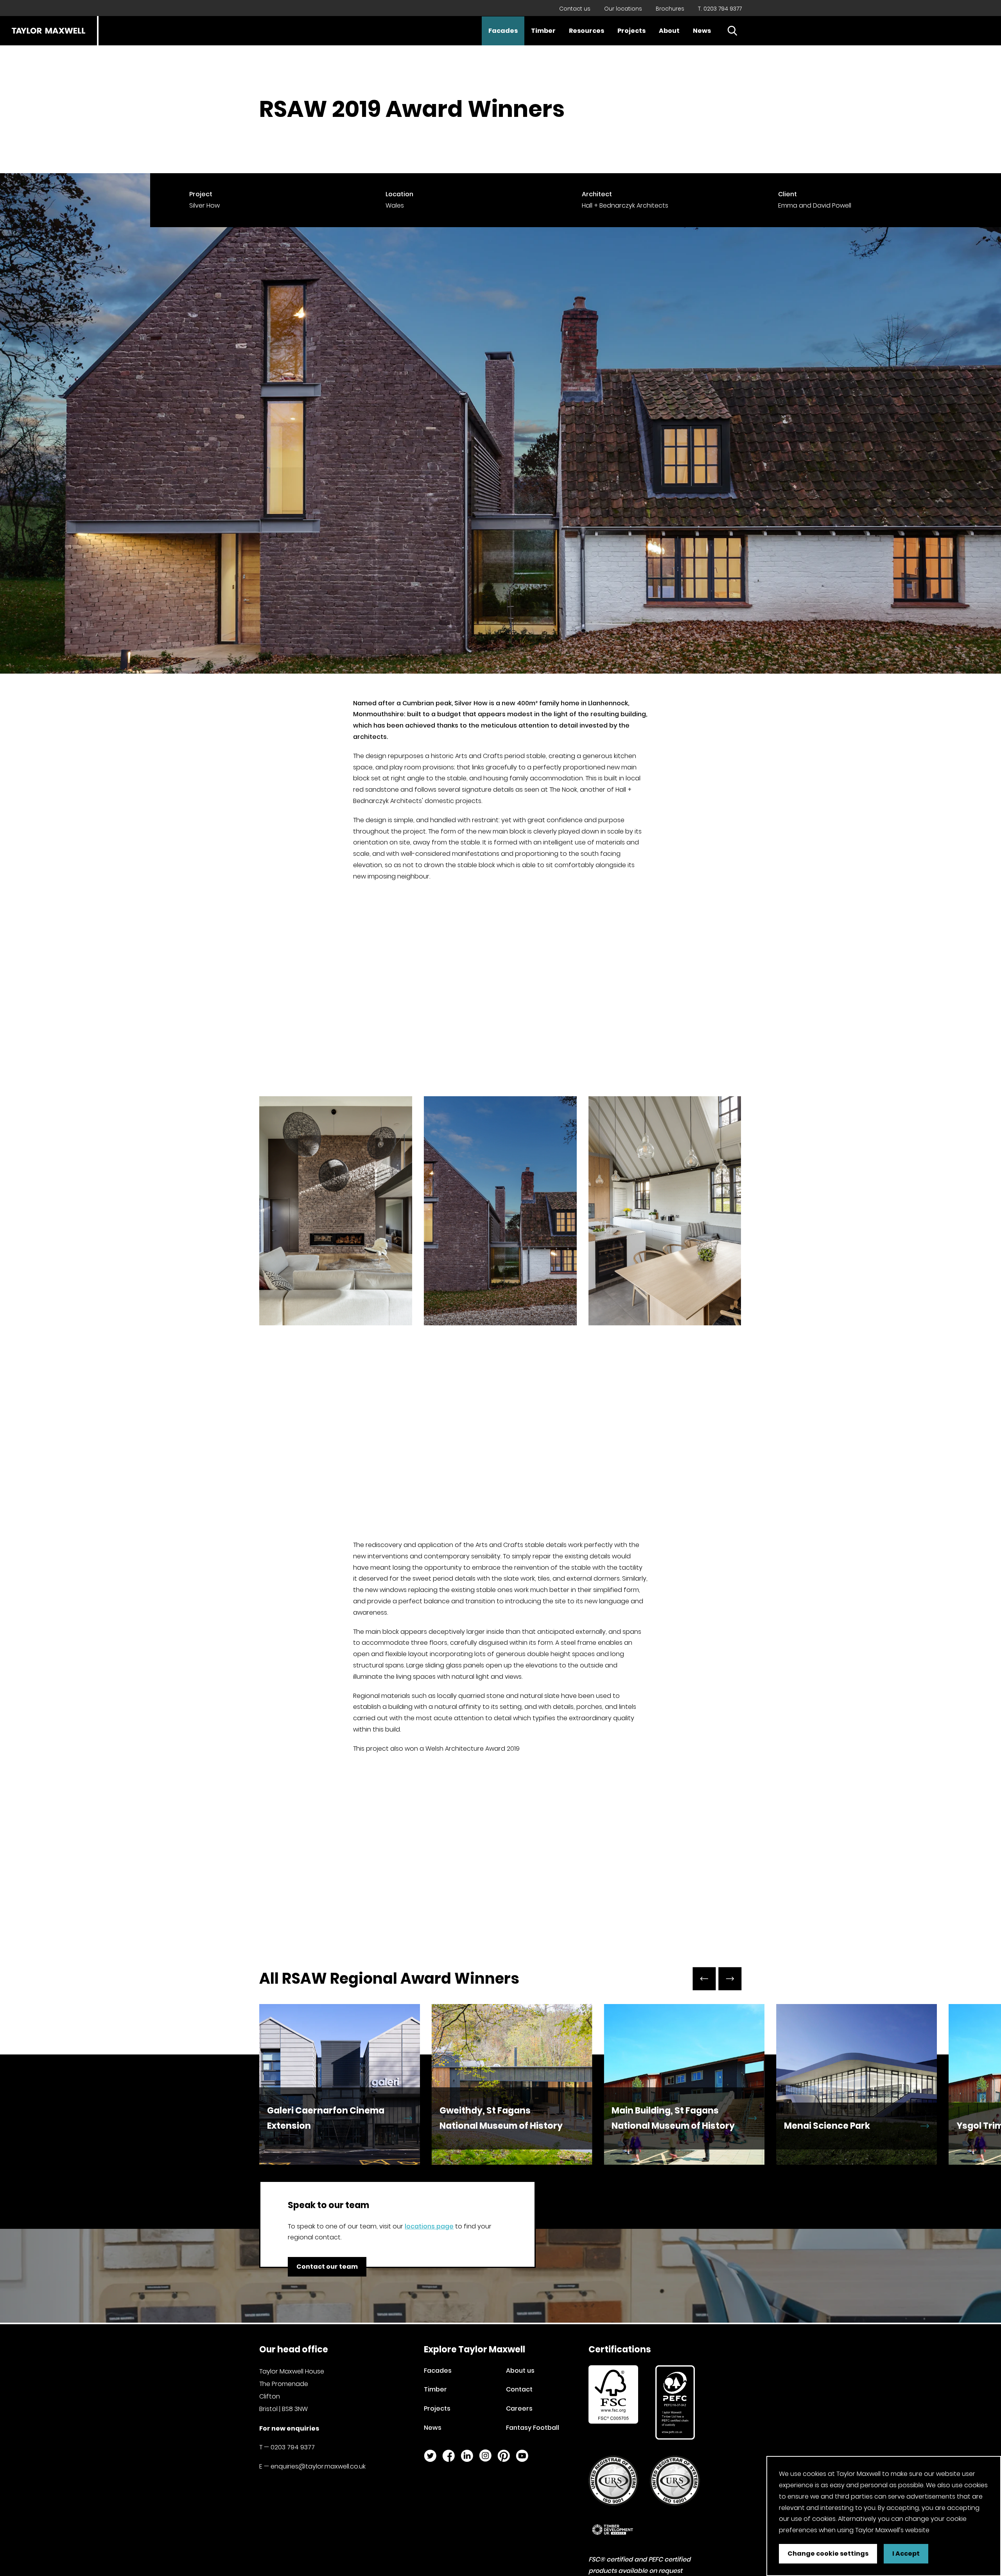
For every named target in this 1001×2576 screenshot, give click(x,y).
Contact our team (327, 2267)
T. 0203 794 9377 (720, 9)
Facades (503, 31)
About (669, 31)
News (702, 31)
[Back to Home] (48, 31)
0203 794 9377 (293, 2447)
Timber (543, 31)
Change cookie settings (828, 2554)
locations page (429, 2226)
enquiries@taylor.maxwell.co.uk (318, 2466)
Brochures (670, 9)
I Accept (906, 2554)
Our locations (623, 9)
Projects (631, 31)
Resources (587, 31)
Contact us (575, 9)
